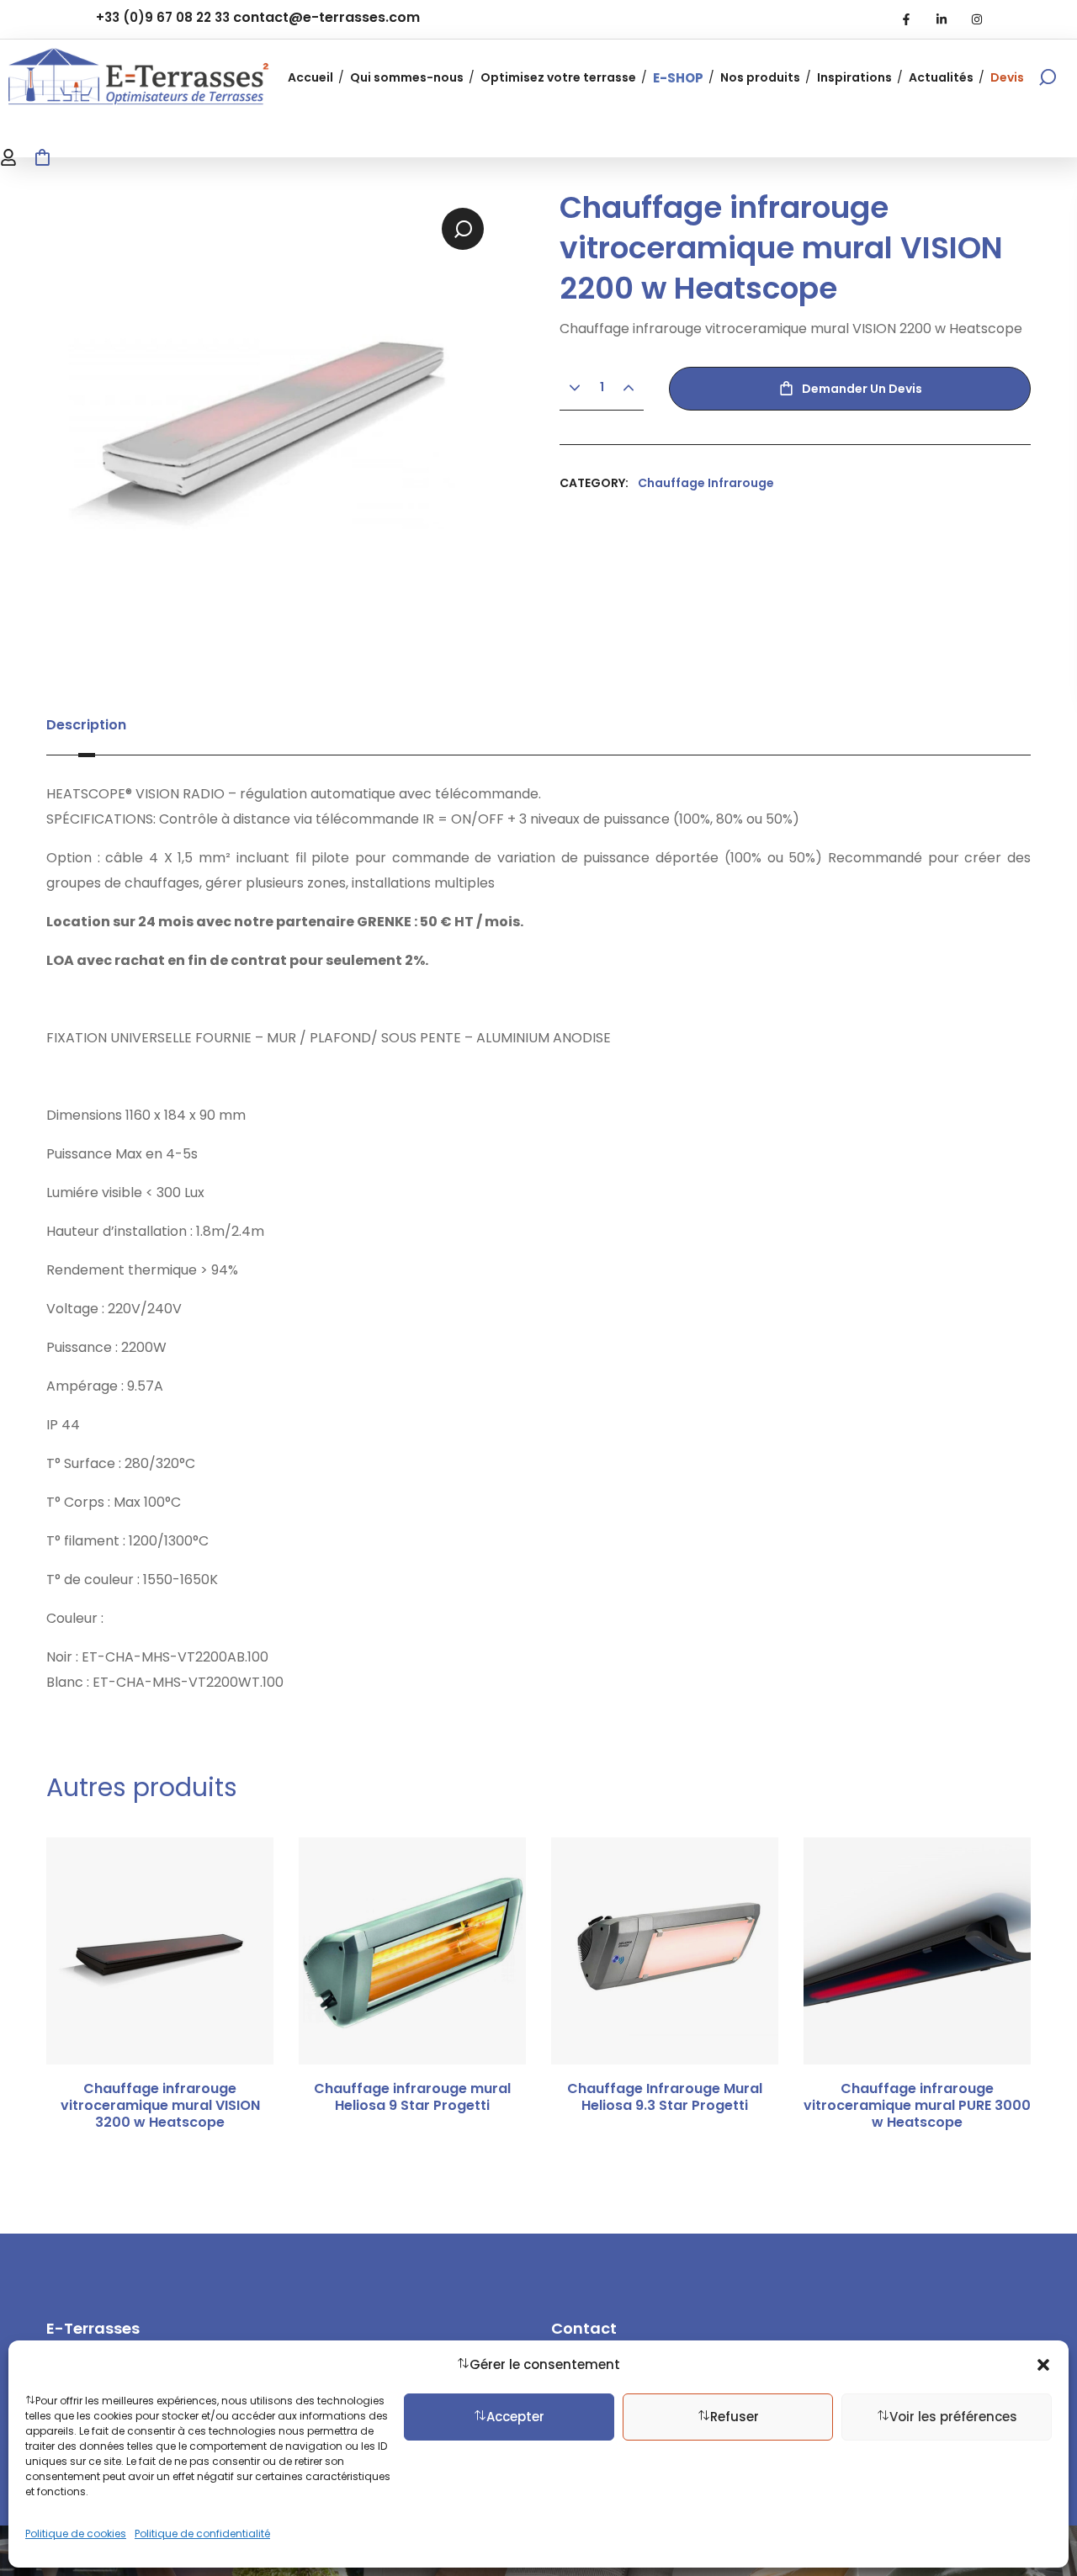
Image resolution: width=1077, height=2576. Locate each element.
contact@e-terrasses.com (326, 17)
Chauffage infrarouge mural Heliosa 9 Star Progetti (412, 2097)
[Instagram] (977, 19)
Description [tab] (86, 725)
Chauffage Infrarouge (706, 483)
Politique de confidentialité (202, 2534)
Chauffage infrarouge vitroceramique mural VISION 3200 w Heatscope (160, 2106)
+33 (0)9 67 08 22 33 (163, 17)
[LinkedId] (942, 19)
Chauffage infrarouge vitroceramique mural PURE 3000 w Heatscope (917, 2106)
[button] (1043, 2365)
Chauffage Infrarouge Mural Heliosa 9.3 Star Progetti (665, 2097)
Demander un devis (862, 389)
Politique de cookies (76, 2534)
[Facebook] (906, 19)
